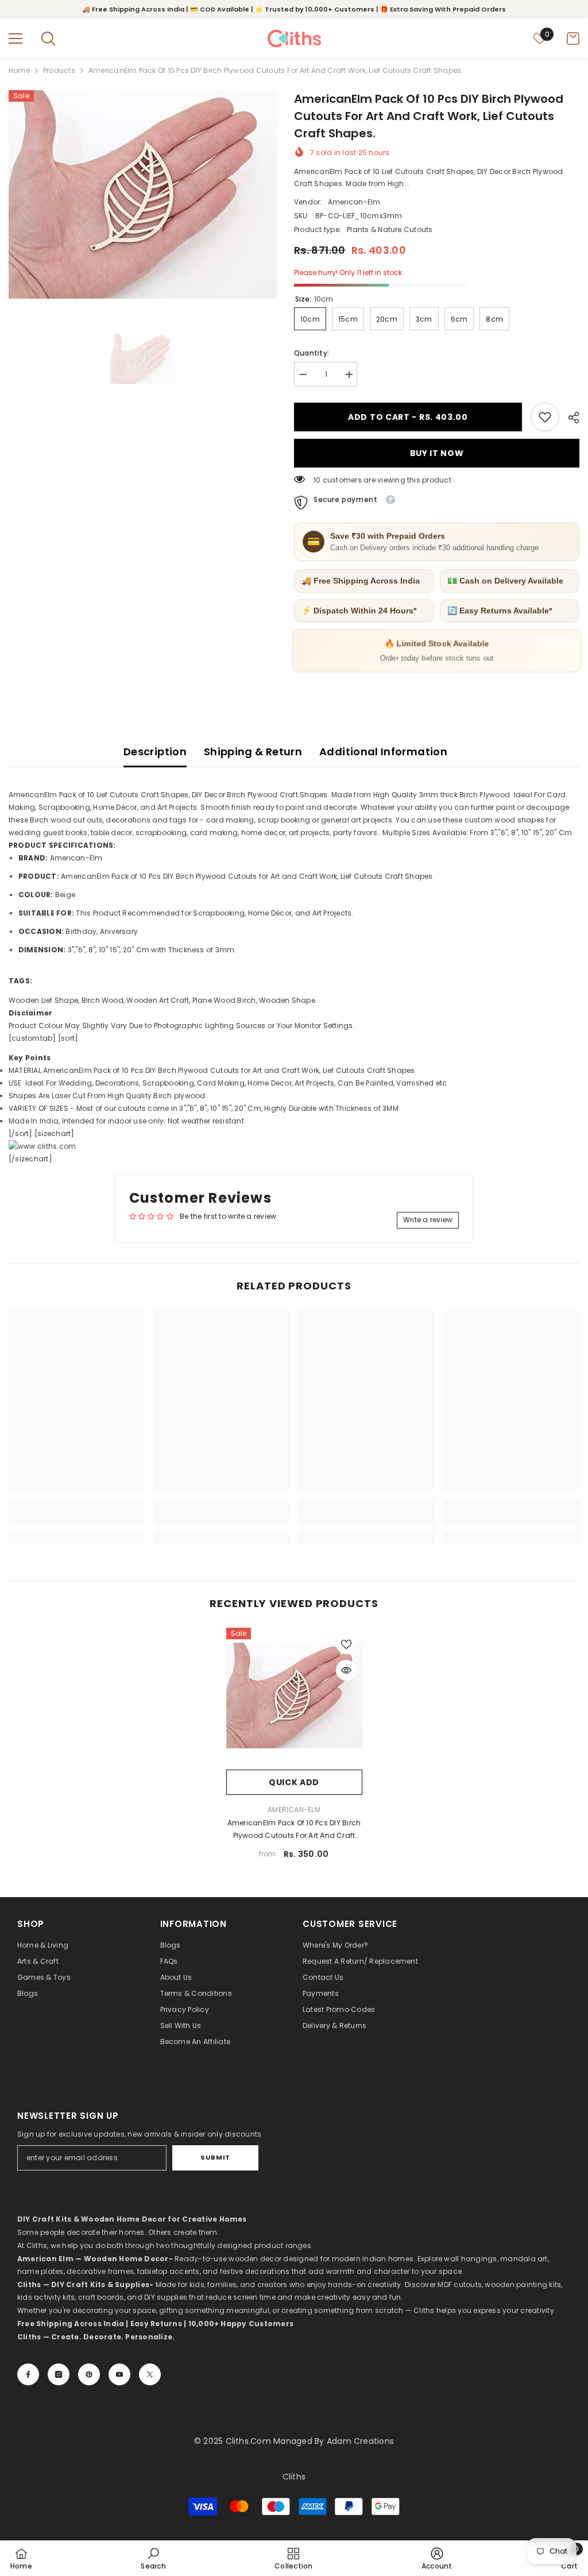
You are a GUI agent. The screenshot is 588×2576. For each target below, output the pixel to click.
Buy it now (437, 453)
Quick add (294, 1782)
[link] (545, 417)
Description (155, 752)
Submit (215, 2157)
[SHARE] (569, 418)
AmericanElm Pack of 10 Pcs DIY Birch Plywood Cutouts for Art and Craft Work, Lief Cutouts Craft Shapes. (294, 1830)
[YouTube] (119, 2374)
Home (19, 70)
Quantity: (312, 353)
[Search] (48, 38)
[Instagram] (59, 2374)
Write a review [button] (428, 1220)
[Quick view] (346, 1670)
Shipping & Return (253, 752)
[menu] (16, 38)
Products (59, 70)
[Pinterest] (89, 2374)
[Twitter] (150, 2374)
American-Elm (354, 202)
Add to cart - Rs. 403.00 (408, 417)
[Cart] (573, 38)
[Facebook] (28, 2374)
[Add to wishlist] (346, 1644)
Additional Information (383, 752)
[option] (143, 194)
